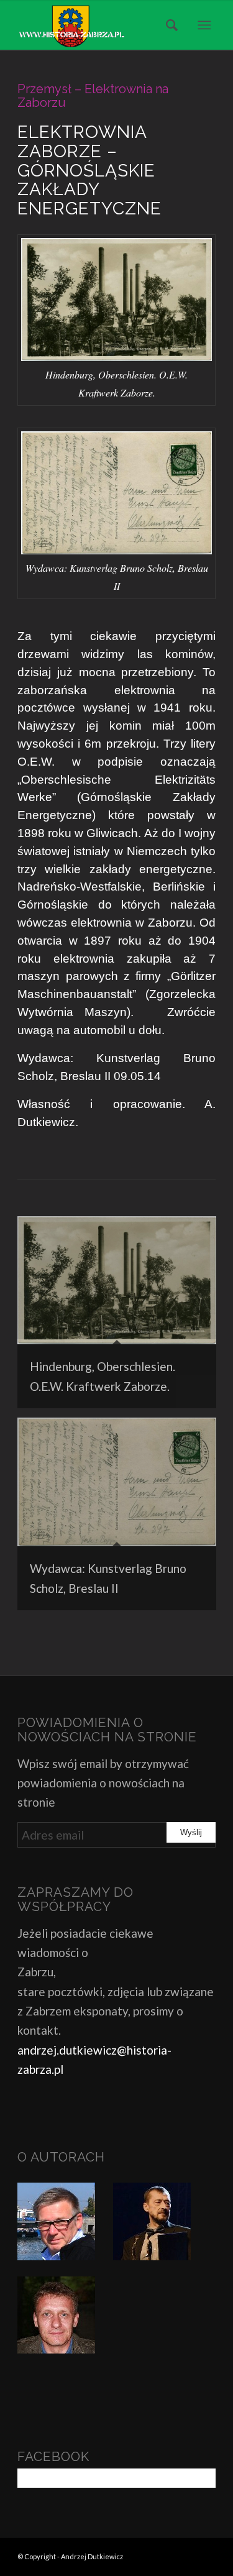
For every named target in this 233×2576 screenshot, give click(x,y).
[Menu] (204, 25)
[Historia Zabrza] (97, 25)
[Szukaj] (168, 25)
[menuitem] (168, 25)
